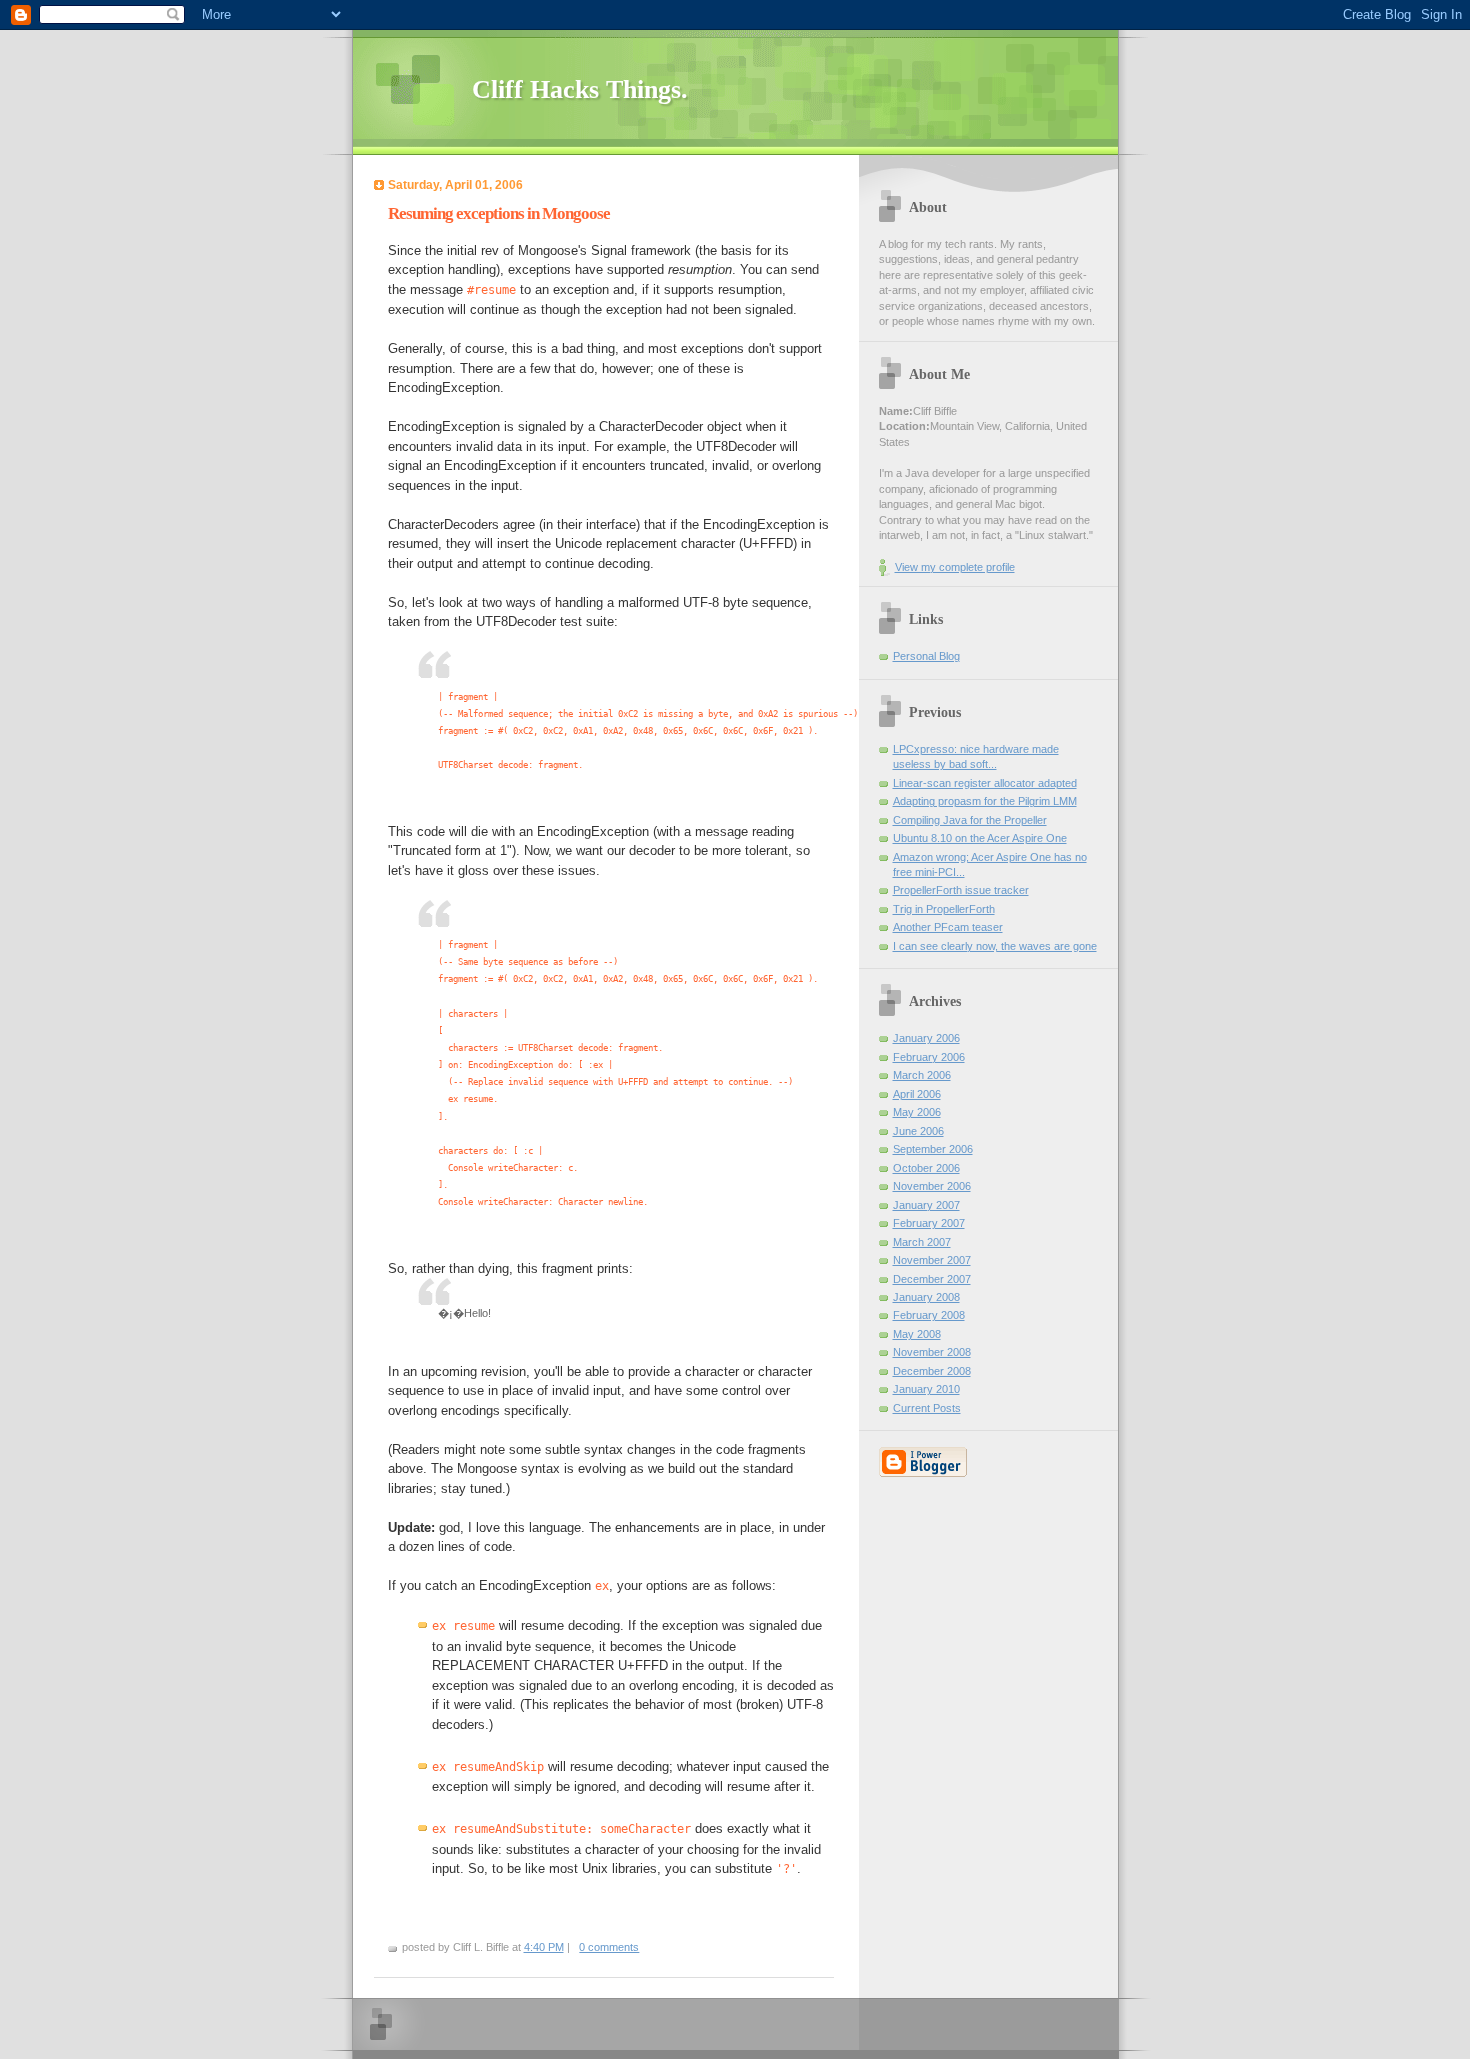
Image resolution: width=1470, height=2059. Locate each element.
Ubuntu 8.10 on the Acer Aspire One (980, 838)
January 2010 (926, 1389)
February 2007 (929, 1223)
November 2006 (932, 1186)
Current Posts (927, 1408)
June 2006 (918, 1131)
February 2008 (929, 1315)
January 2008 (926, 1297)
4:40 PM (544, 1947)
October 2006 (926, 1168)
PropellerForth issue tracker (961, 890)
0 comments (609, 1947)
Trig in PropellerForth (944, 909)
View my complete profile (955, 567)
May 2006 (917, 1112)
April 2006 (917, 1094)
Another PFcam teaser (948, 927)
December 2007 (932, 1279)
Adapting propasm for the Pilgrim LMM (985, 801)
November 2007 (932, 1260)
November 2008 (932, 1352)
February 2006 (929, 1057)
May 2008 (917, 1334)
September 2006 (933, 1149)
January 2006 (926, 1038)
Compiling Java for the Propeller (970, 820)
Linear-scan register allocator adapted (985, 783)
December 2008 (932, 1371)
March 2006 (922, 1075)
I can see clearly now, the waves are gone (995, 946)
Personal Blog (926, 656)
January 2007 (926, 1205)
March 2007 (922, 1242)
